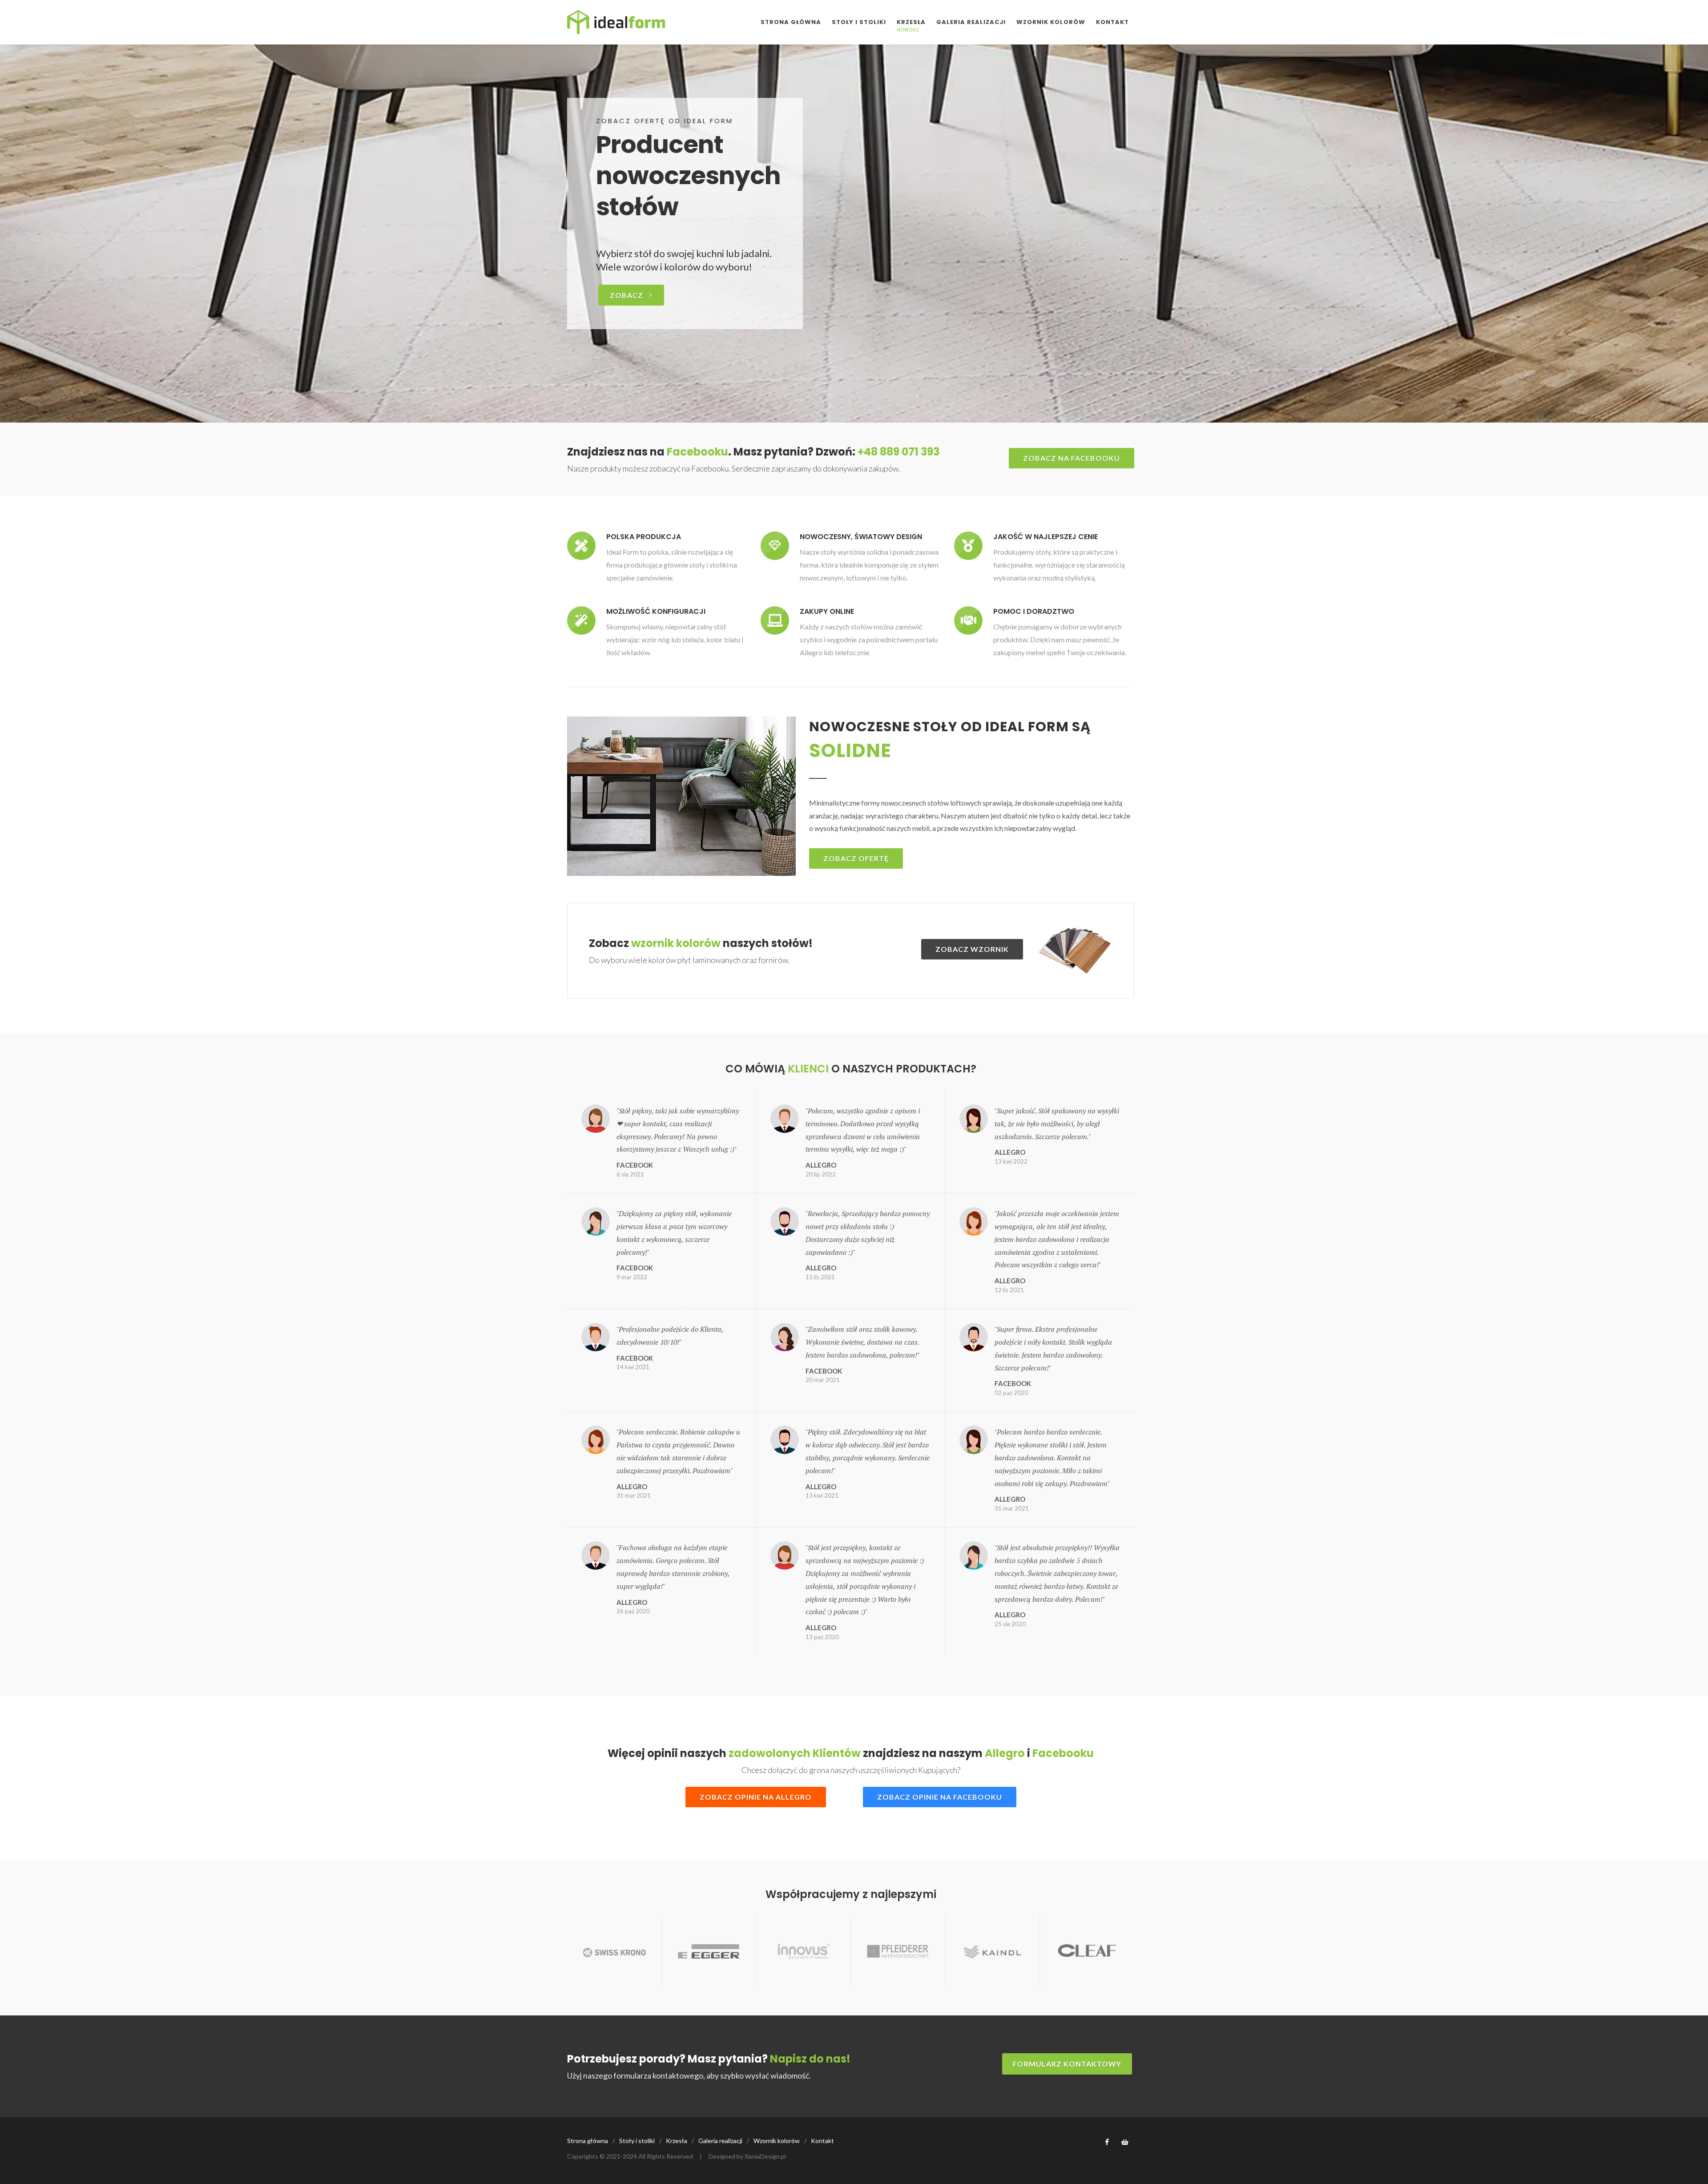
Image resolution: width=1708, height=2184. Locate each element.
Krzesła (677, 2141)
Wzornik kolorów (777, 2141)
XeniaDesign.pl (765, 2156)
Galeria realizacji (720, 2141)
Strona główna (588, 2141)
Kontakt (822, 2141)
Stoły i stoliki (637, 2141)
